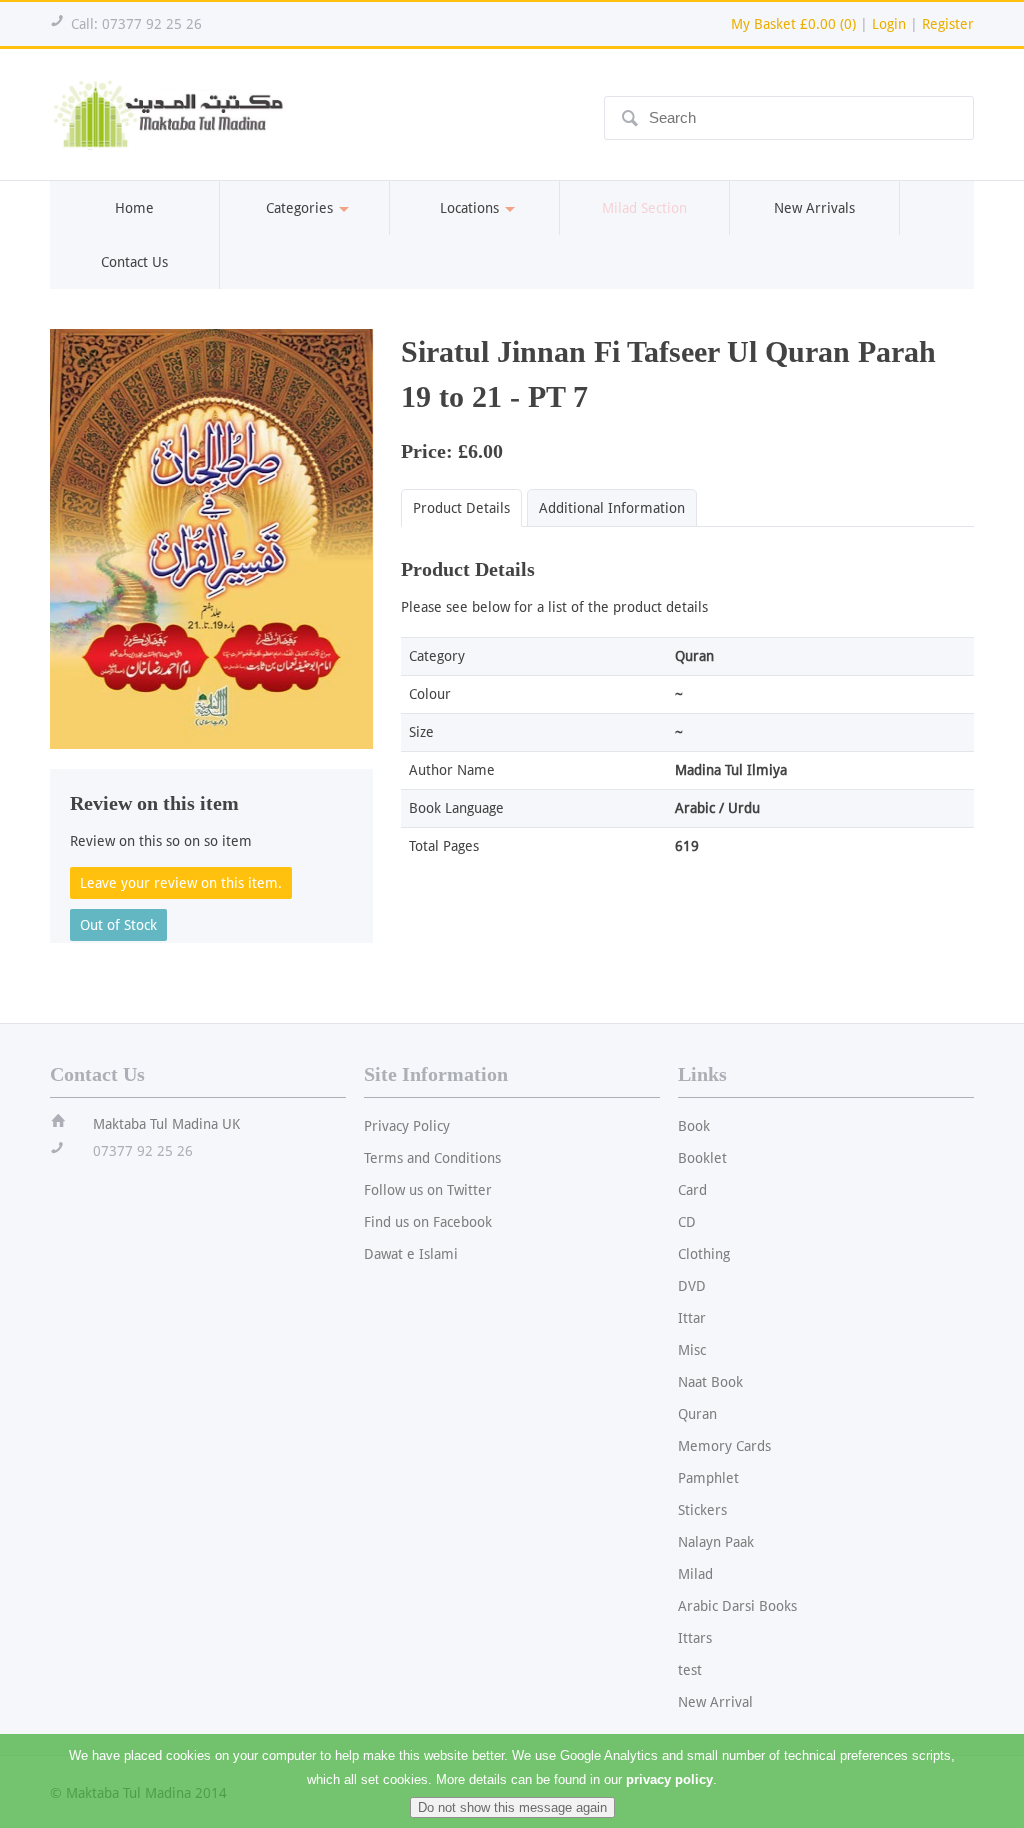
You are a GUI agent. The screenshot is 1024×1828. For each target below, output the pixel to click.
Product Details (461, 508)
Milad (695, 1574)
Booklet (702, 1158)
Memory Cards (724, 1446)
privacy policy (669, 1779)
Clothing (704, 1254)
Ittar (692, 1318)
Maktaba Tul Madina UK (166, 1124)
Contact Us (134, 262)
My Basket (793, 24)
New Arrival (715, 1702)
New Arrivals (814, 208)
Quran (697, 1414)
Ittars (695, 1638)
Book (694, 1126)
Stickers (702, 1510)
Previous (29, 534)
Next (394, 534)
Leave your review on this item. (181, 883)
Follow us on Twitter (428, 1190)
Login (889, 24)
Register (948, 24)
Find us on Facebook (428, 1222)
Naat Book (710, 1382)
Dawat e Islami (411, 1254)
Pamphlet (708, 1478)
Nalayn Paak (716, 1542)
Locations (469, 208)
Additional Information (612, 508)
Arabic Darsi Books (737, 1606)
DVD (692, 1286)
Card (692, 1190)
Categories (299, 208)
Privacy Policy (407, 1126)
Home (134, 208)
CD (687, 1222)
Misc (692, 1350)
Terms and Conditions (432, 1158)
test (690, 1670)
